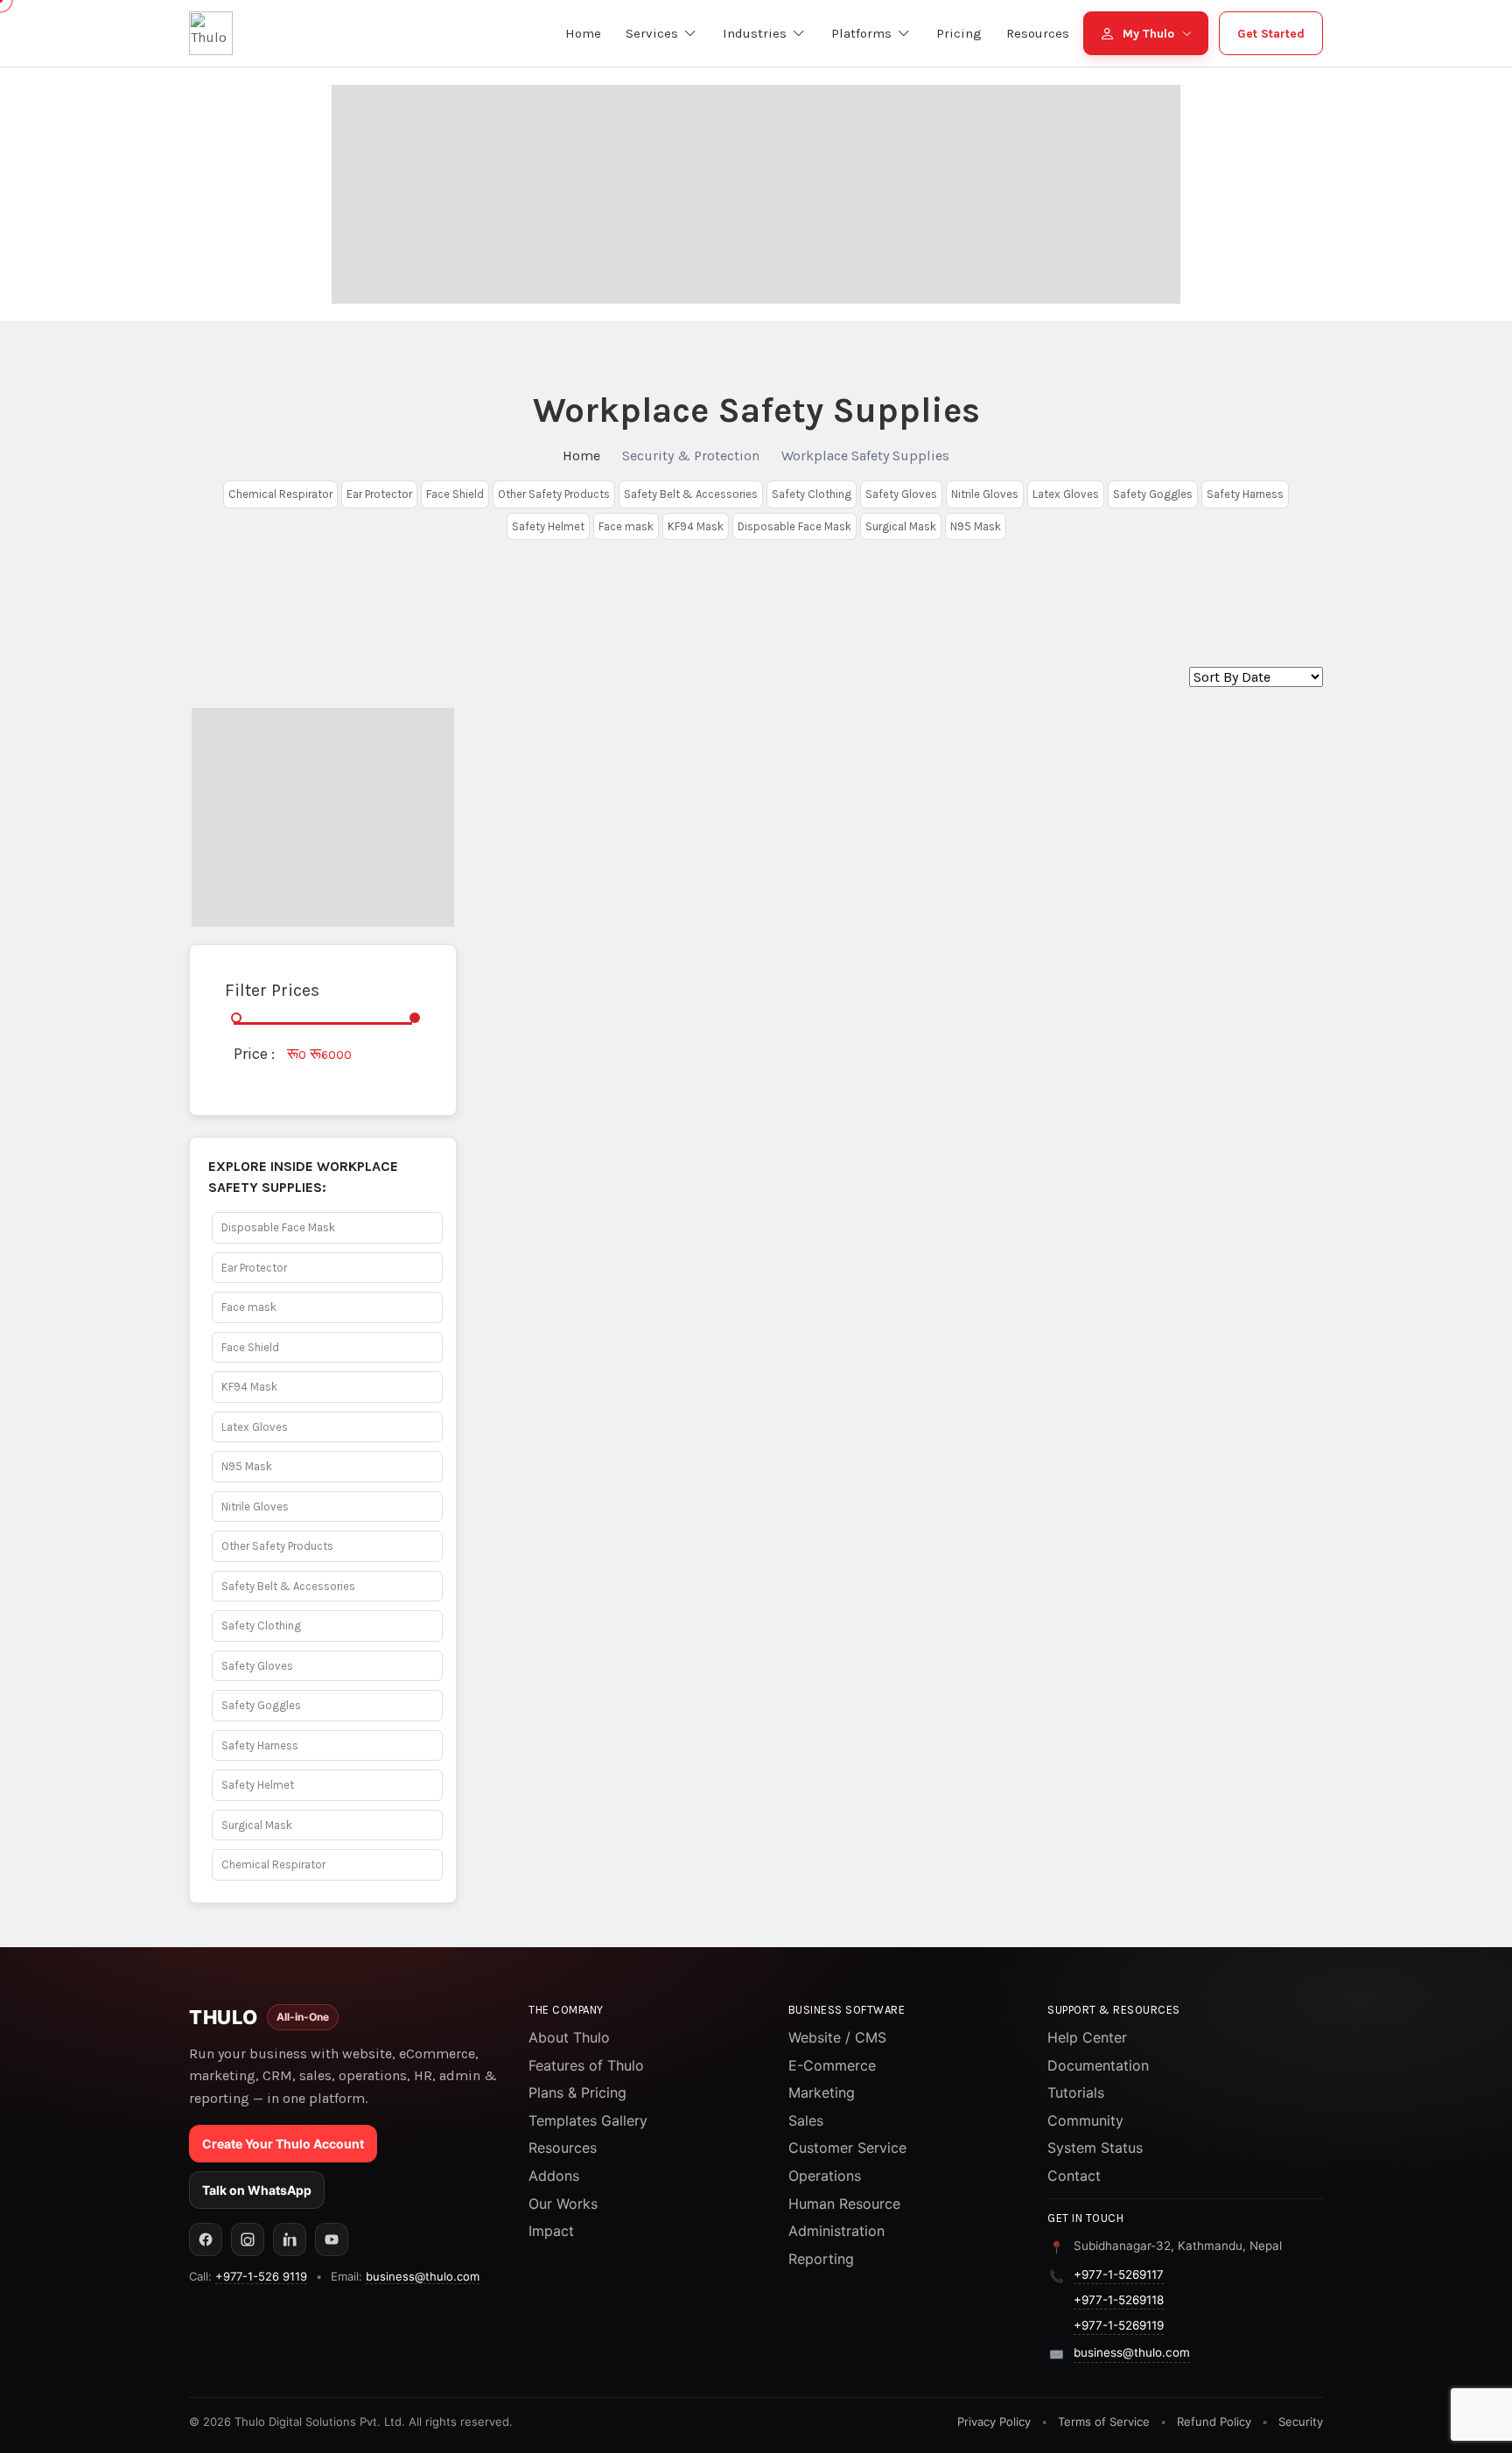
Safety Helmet (548, 526)
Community (1085, 2120)
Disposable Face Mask (794, 526)
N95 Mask (976, 526)
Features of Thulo (586, 2065)
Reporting (821, 2259)
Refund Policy (1214, 2421)
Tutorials (1076, 2092)
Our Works (563, 2204)
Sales (806, 2120)
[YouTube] (332, 2239)
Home (581, 456)
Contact (1074, 2176)
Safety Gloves (901, 494)
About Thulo (569, 2037)
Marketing (822, 2092)
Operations (825, 2176)
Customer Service (847, 2148)
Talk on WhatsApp (257, 2190)
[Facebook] (206, 2239)
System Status (1095, 2148)
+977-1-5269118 (1119, 2300)
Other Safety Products (554, 494)
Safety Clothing (812, 494)
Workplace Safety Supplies (865, 456)
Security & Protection (691, 456)
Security (1301, 2421)
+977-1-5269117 (1119, 2274)
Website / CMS (837, 2037)
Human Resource (844, 2204)
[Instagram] (248, 2239)
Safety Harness (1245, 494)
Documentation (1098, 2065)
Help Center (1087, 2037)
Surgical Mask (901, 526)
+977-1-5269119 (1119, 2325)
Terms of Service (1104, 2421)
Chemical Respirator (280, 494)
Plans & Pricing (577, 2092)
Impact (551, 2231)
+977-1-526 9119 (261, 2276)
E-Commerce (832, 2065)
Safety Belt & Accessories (691, 494)
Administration (836, 2231)
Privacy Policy (994, 2421)
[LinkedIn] (290, 2239)
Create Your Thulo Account (283, 2144)
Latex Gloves (1066, 494)
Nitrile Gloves (985, 494)
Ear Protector (379, 494)
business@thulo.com (423, 2276)
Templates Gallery (588, 2120)
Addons (554, 2176)
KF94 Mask (696, 526)
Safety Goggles (1153, 494)
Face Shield (455, 494)
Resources (563, 2148)
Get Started (1271, 34)
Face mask (626, 526)
